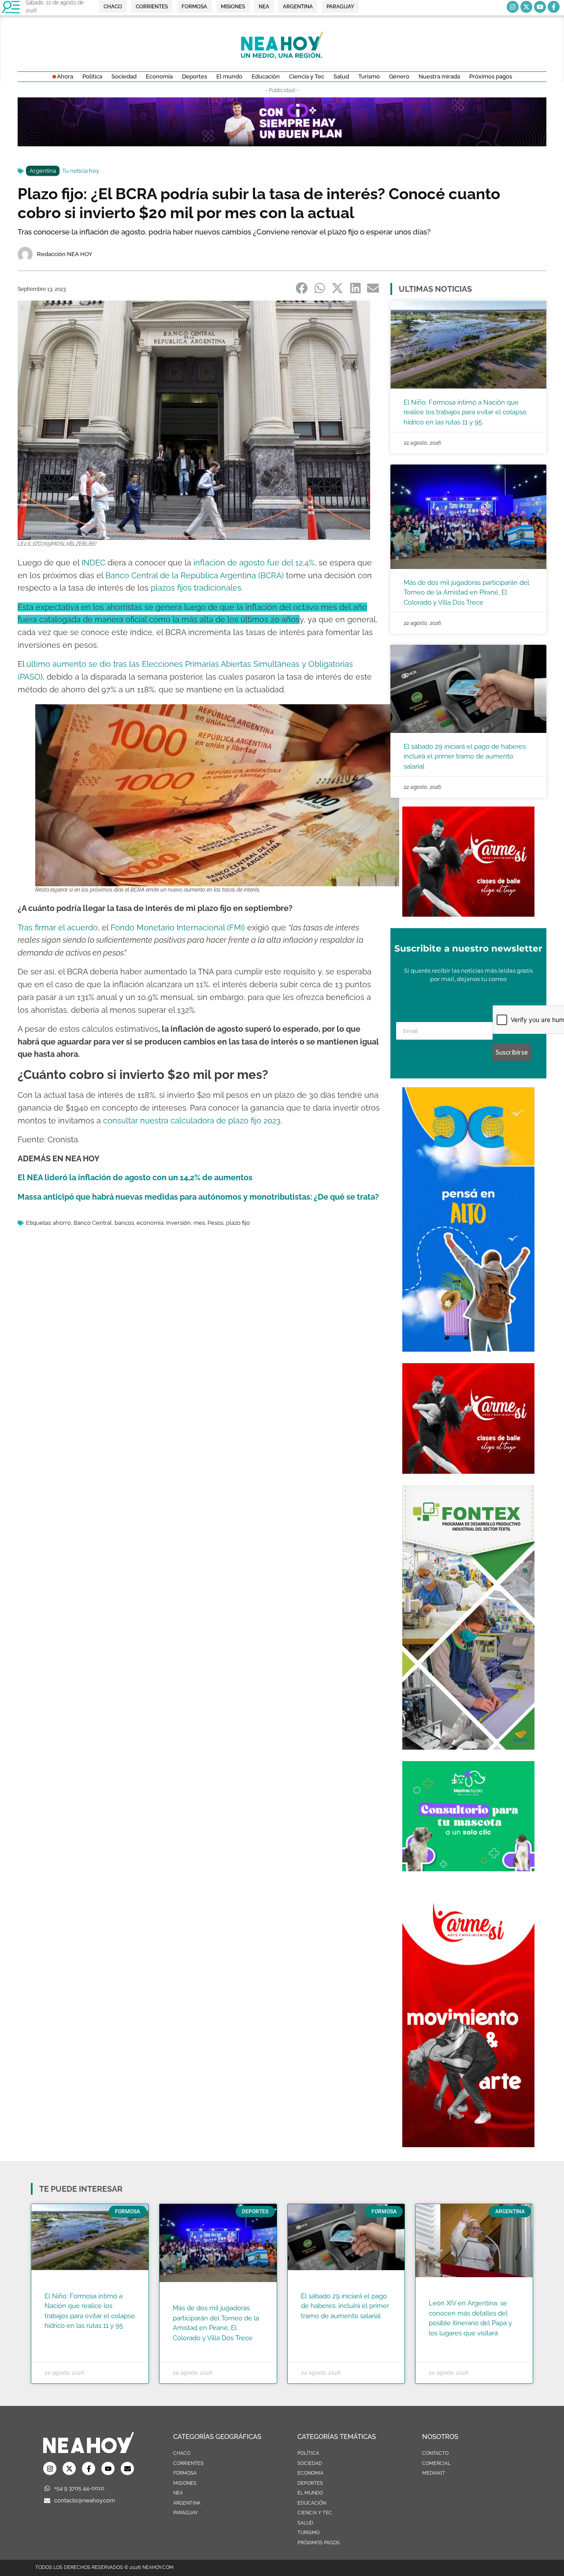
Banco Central (93, 1223)
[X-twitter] (526, 7)
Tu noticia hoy (81, 171)
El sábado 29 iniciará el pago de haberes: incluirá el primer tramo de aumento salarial (465, 756)
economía (150, 1223)
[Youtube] (540, 7)
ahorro (62, 1223)
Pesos (215, 1223)
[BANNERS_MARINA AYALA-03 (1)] (468, 1869)
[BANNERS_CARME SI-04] (468, 2145)
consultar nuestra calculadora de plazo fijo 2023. (194, 1121)
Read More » (61, 2337)
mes (199, 1223)
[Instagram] (513, 7)
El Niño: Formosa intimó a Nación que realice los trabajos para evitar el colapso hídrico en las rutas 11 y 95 (465, 412)
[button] (302, 288)
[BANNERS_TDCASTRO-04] (468, 1349)
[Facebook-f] (554, 7)
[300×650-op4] (468, 1747)
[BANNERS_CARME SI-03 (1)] (468, 914)
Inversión (178, 1223)
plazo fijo (238, 1223)
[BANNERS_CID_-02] (282, 144)
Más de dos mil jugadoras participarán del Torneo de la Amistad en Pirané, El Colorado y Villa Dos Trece (466, 593)
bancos (124, 1223)
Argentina (43, 171)
